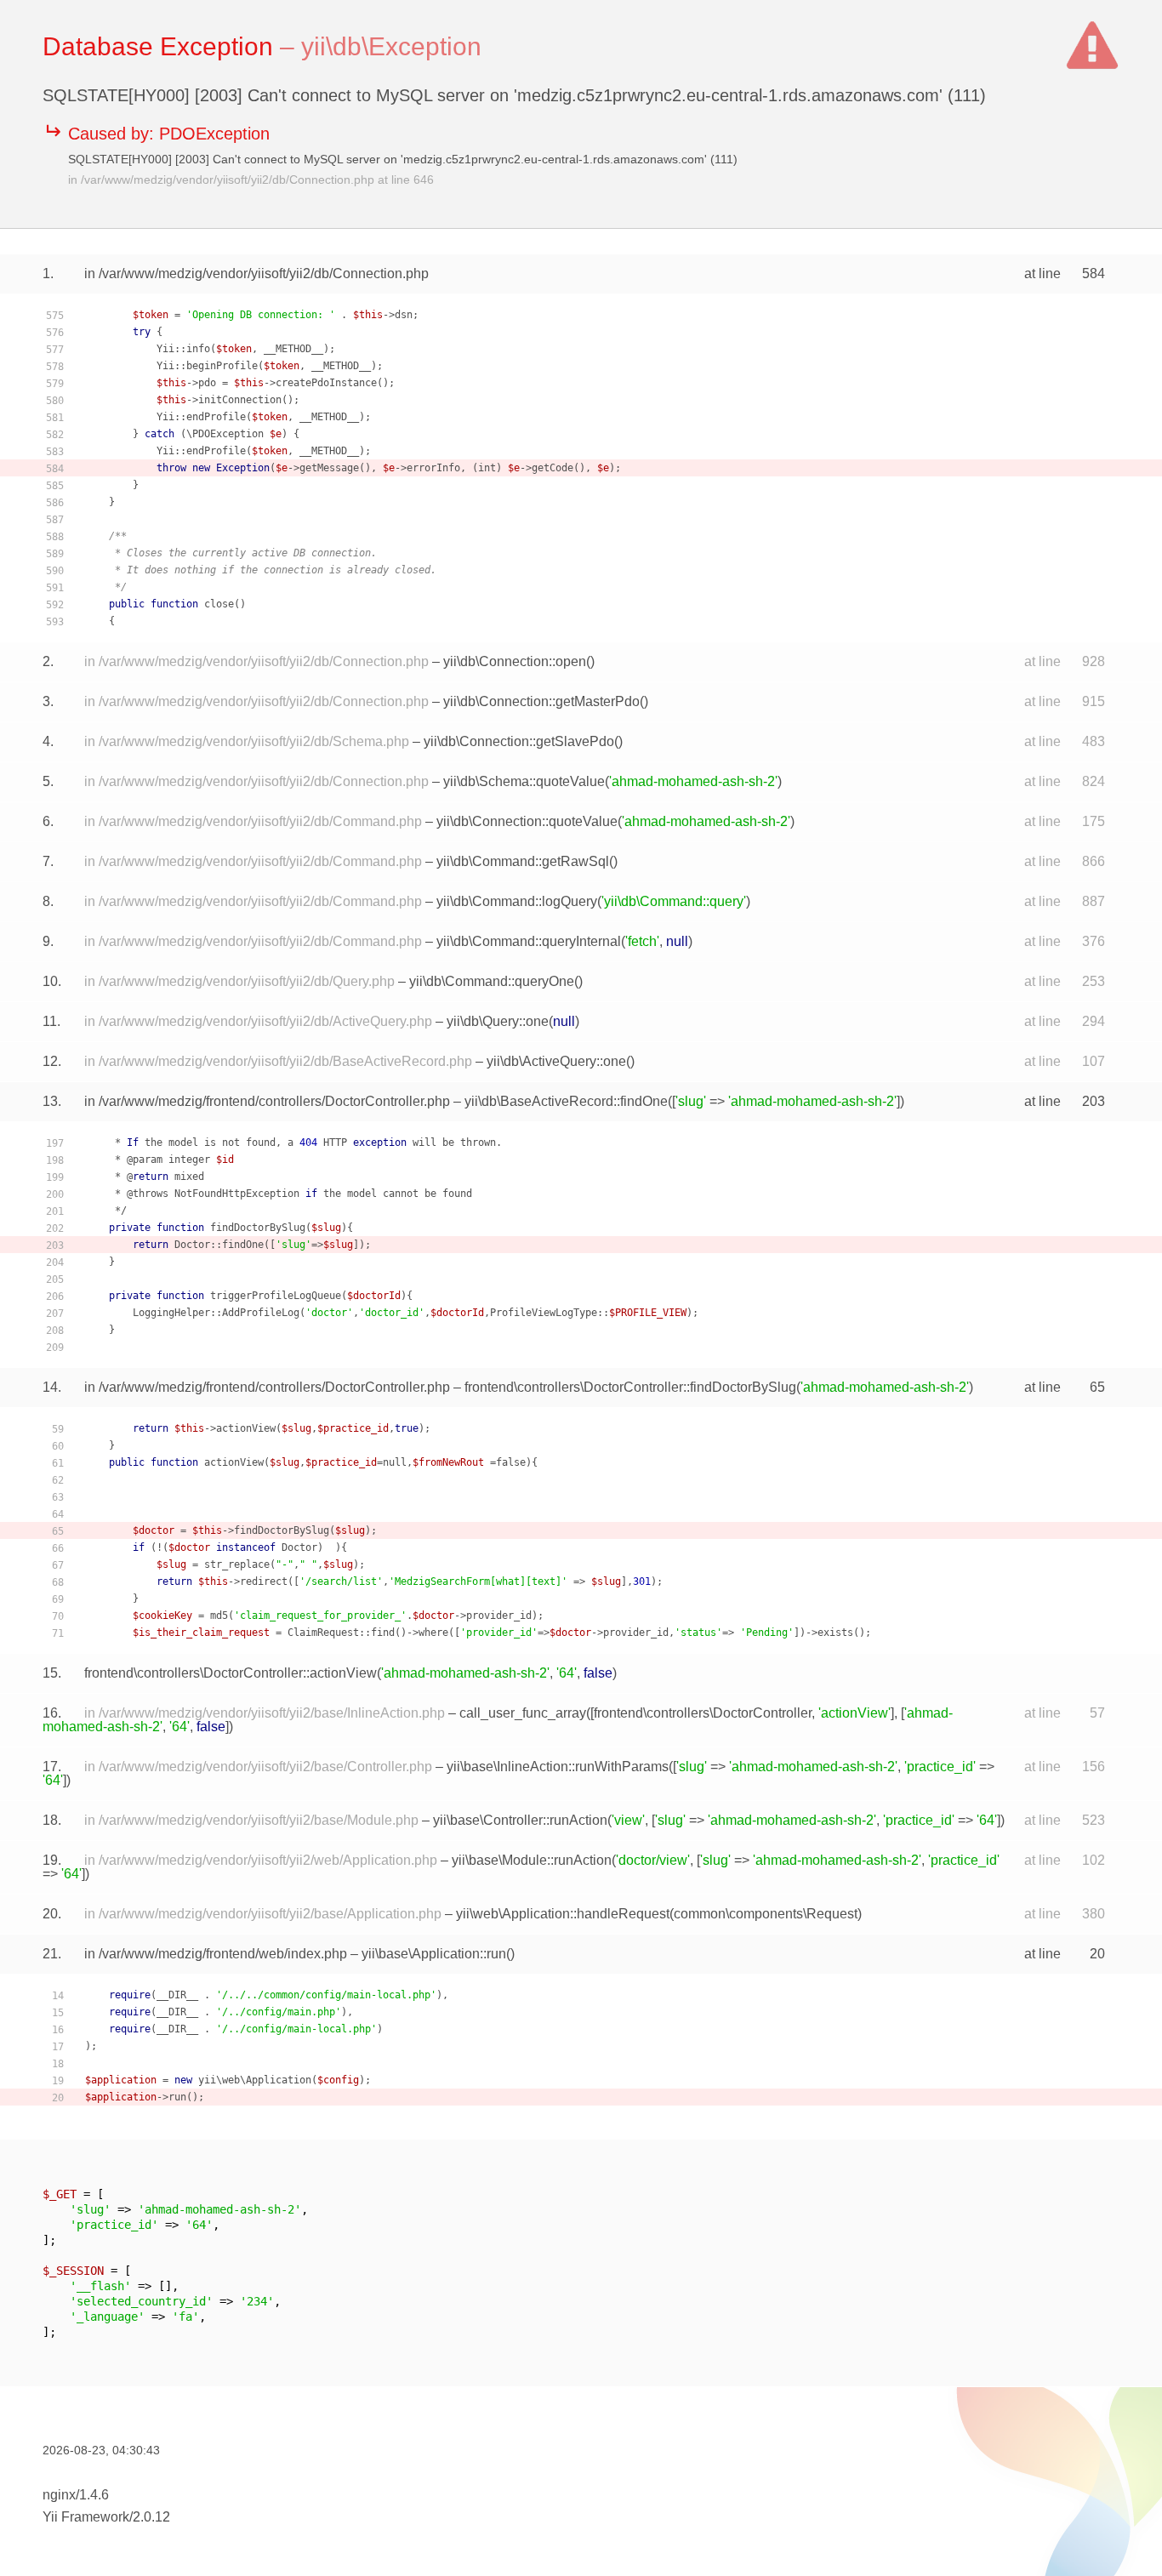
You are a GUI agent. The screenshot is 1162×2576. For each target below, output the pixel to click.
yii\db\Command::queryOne (492, 981)
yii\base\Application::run (434, 1954)
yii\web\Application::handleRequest (563, 1914)
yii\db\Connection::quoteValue (527, 821)
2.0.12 (151, 2517)
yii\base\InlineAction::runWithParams (558, 1767)
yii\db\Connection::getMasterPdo (541, 701)
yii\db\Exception (391, 46)
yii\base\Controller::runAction (520, 1820)
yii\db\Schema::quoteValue (524, 781)
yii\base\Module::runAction (532, 1860)
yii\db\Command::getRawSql (523, 861)
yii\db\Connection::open (515, 661)
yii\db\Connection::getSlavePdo (519, 741)
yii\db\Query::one (498, 1021)
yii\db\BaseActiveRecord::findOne (566, 1101)
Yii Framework (86, 2517)
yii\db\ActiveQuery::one (556, 1061)
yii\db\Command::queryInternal (529, 941)
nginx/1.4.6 (76, 2495)
